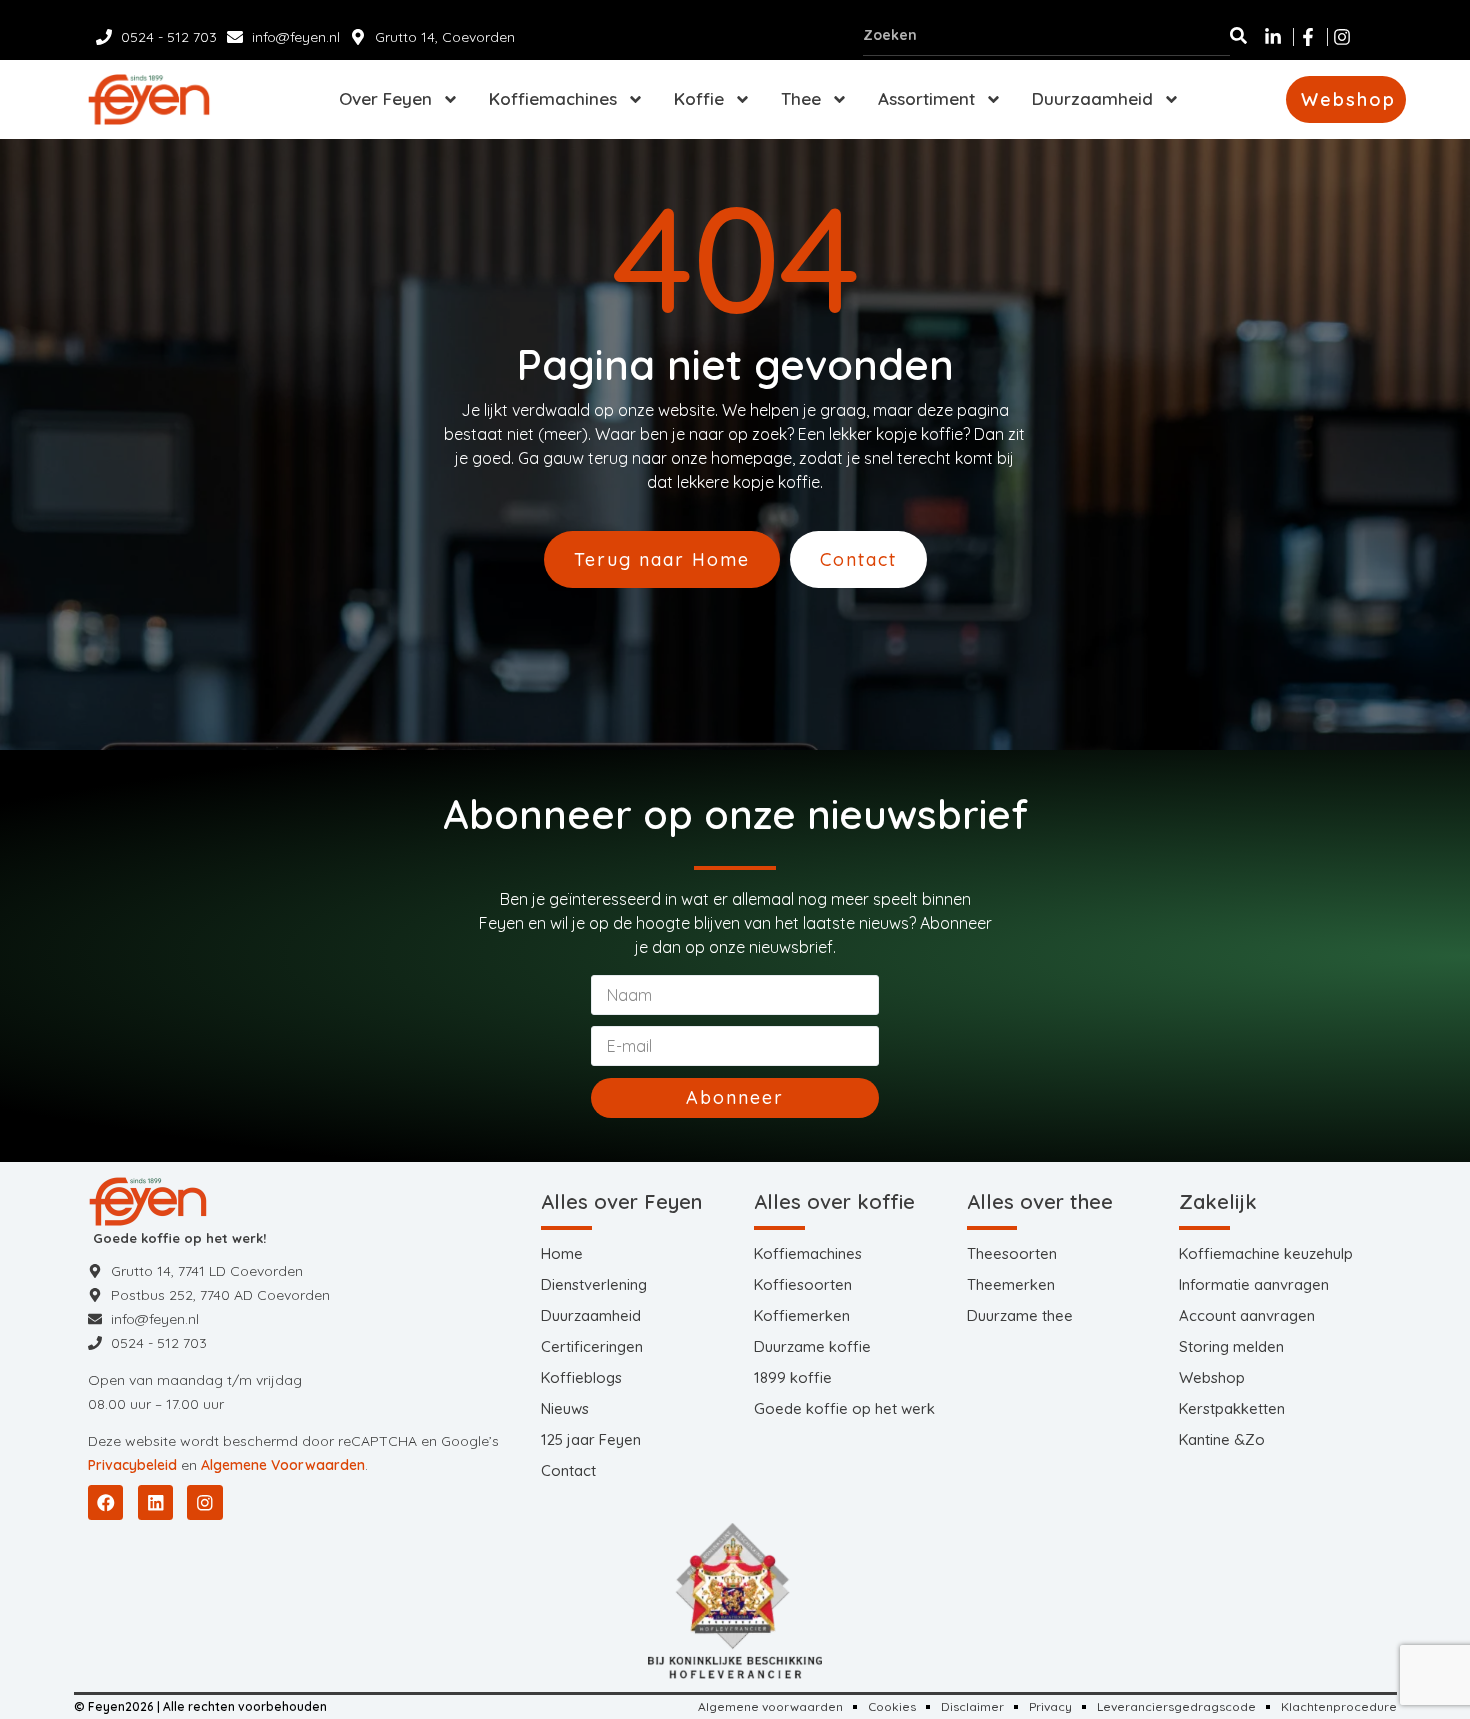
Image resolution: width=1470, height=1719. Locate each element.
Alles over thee (1040, 1201)
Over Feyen (385, 99)
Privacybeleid (132, 1465)
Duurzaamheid (1092, 99)
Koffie (699, 99)
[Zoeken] (1238, 35)
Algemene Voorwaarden (283, 1465)
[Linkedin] (155, 1502)
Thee (801, 99)
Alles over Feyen (621, 1201)
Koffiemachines (553, 99)
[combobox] (1046, 35)
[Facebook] (105, 1502)
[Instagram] (204, 1502)
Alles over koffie (834, 1201)
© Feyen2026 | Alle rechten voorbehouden (200, 1706)
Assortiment (926, 99)
